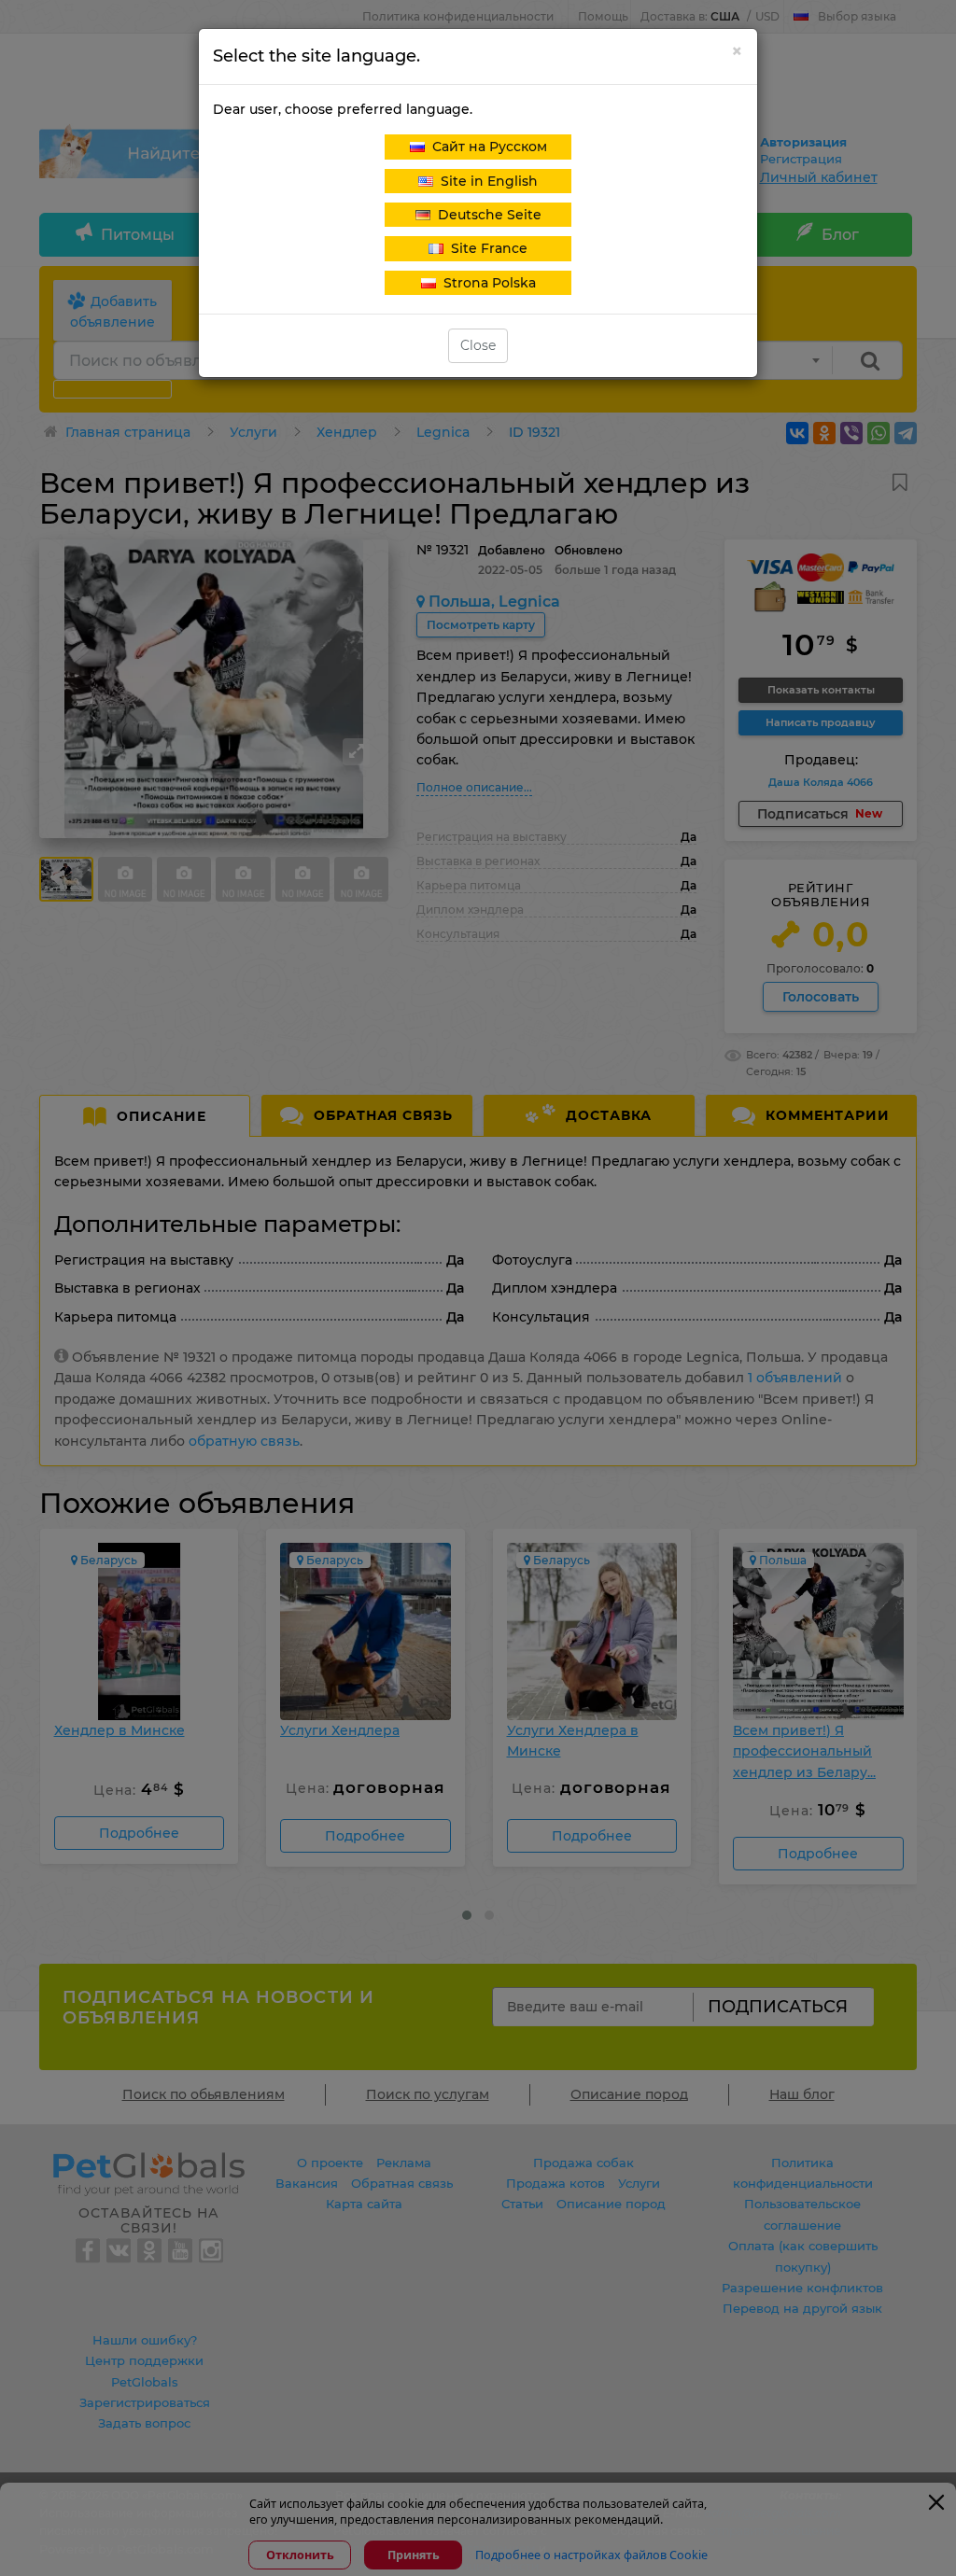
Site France (485, 248)
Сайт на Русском (486, 147)
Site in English (485, 181)
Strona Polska (486, 283)
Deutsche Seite (486, 215)
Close (478, 345)
